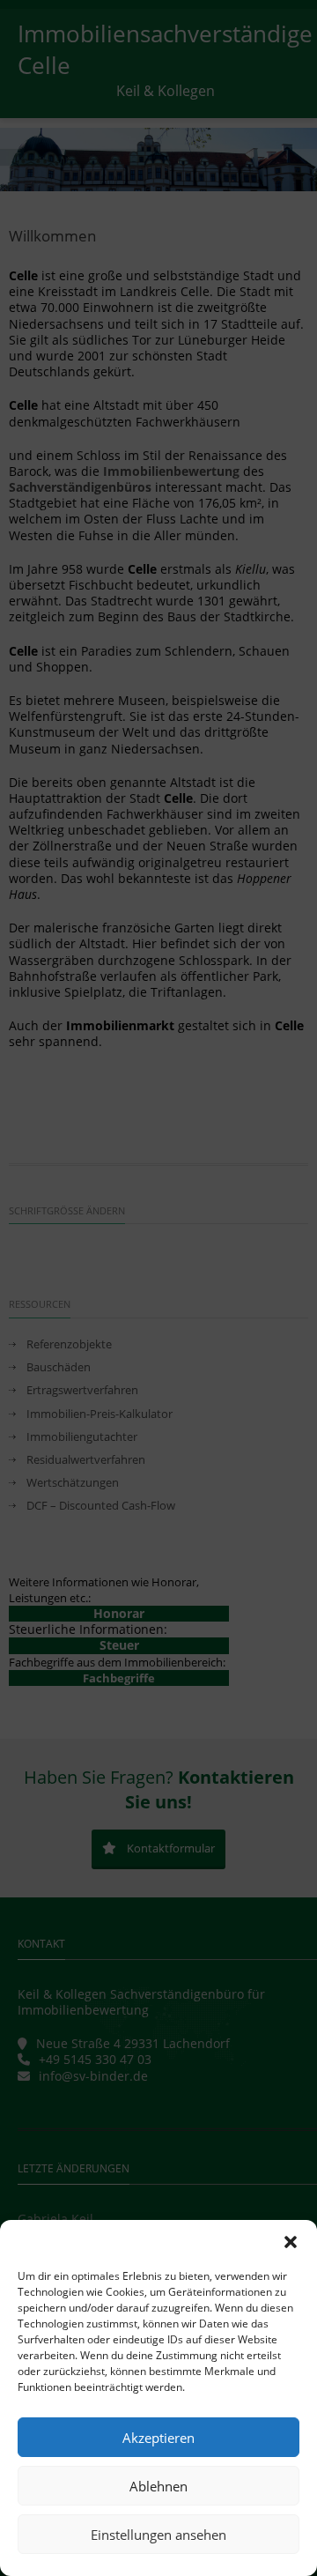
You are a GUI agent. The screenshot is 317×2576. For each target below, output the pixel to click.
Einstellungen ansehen (158, 2535)
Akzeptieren (158, 2438)
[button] (291, 2242)
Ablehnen (158, 2486)
